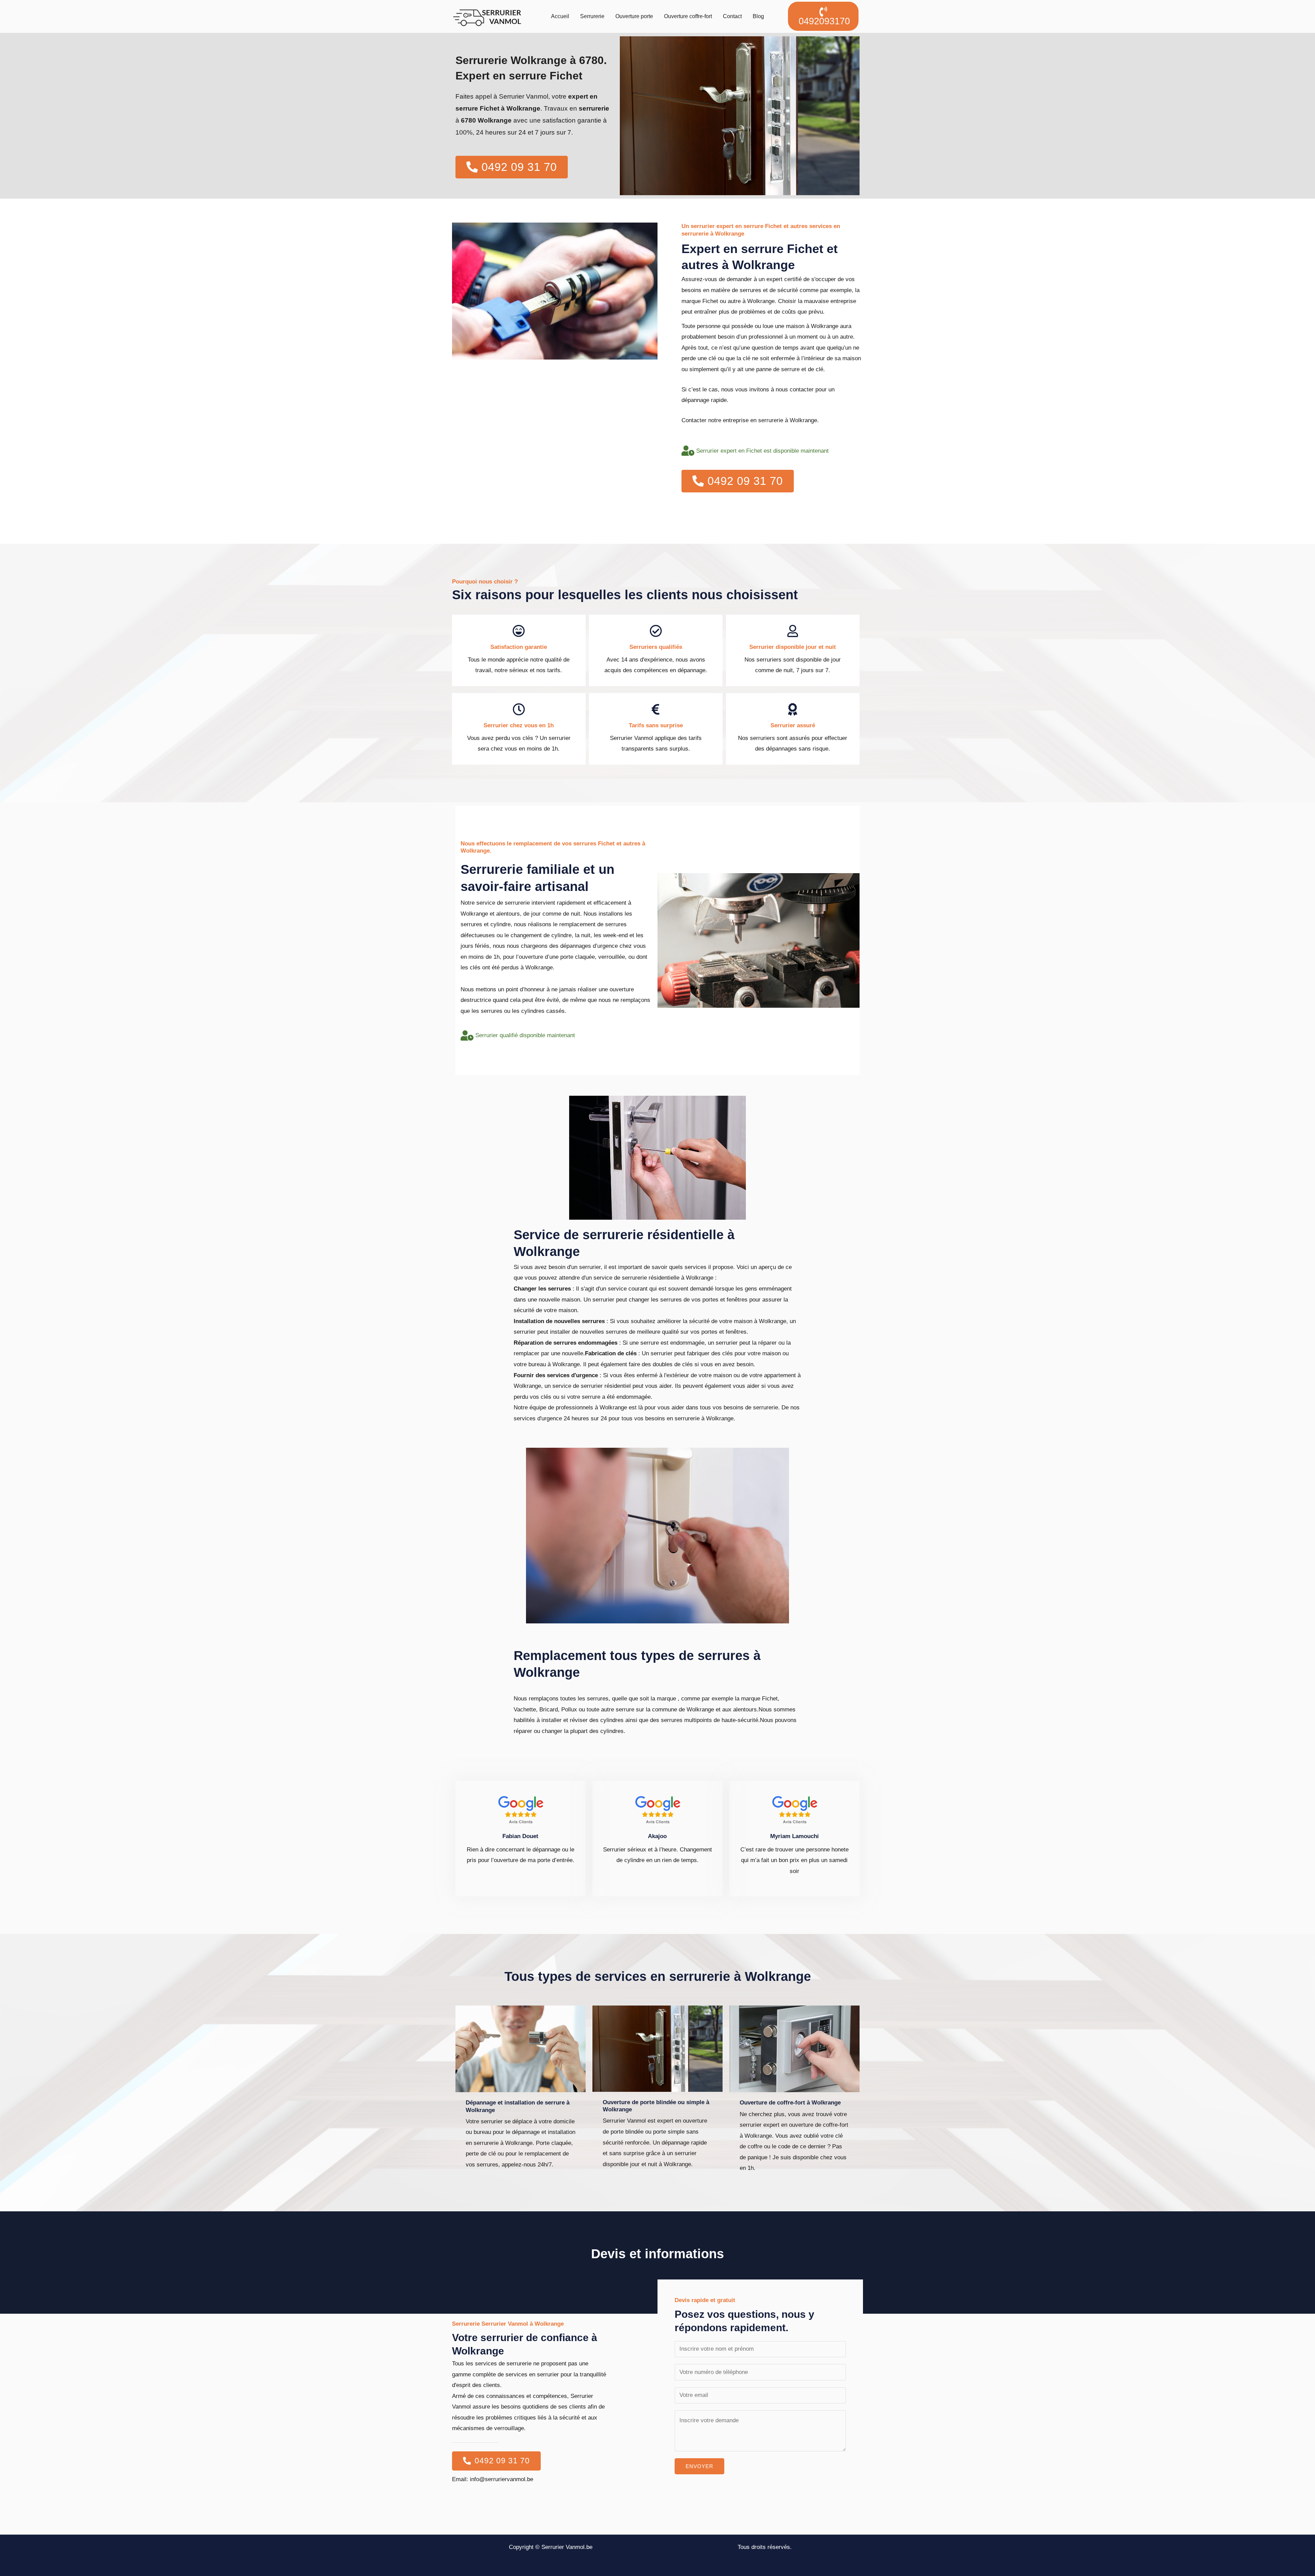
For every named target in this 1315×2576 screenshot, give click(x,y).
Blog (758, 16)
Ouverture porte (634, 16)
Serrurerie (592, 16)
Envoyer (699, 2466)
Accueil (560, 16)
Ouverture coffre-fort (688, 16)
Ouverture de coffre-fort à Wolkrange (790, 2103)
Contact (732, 16)
